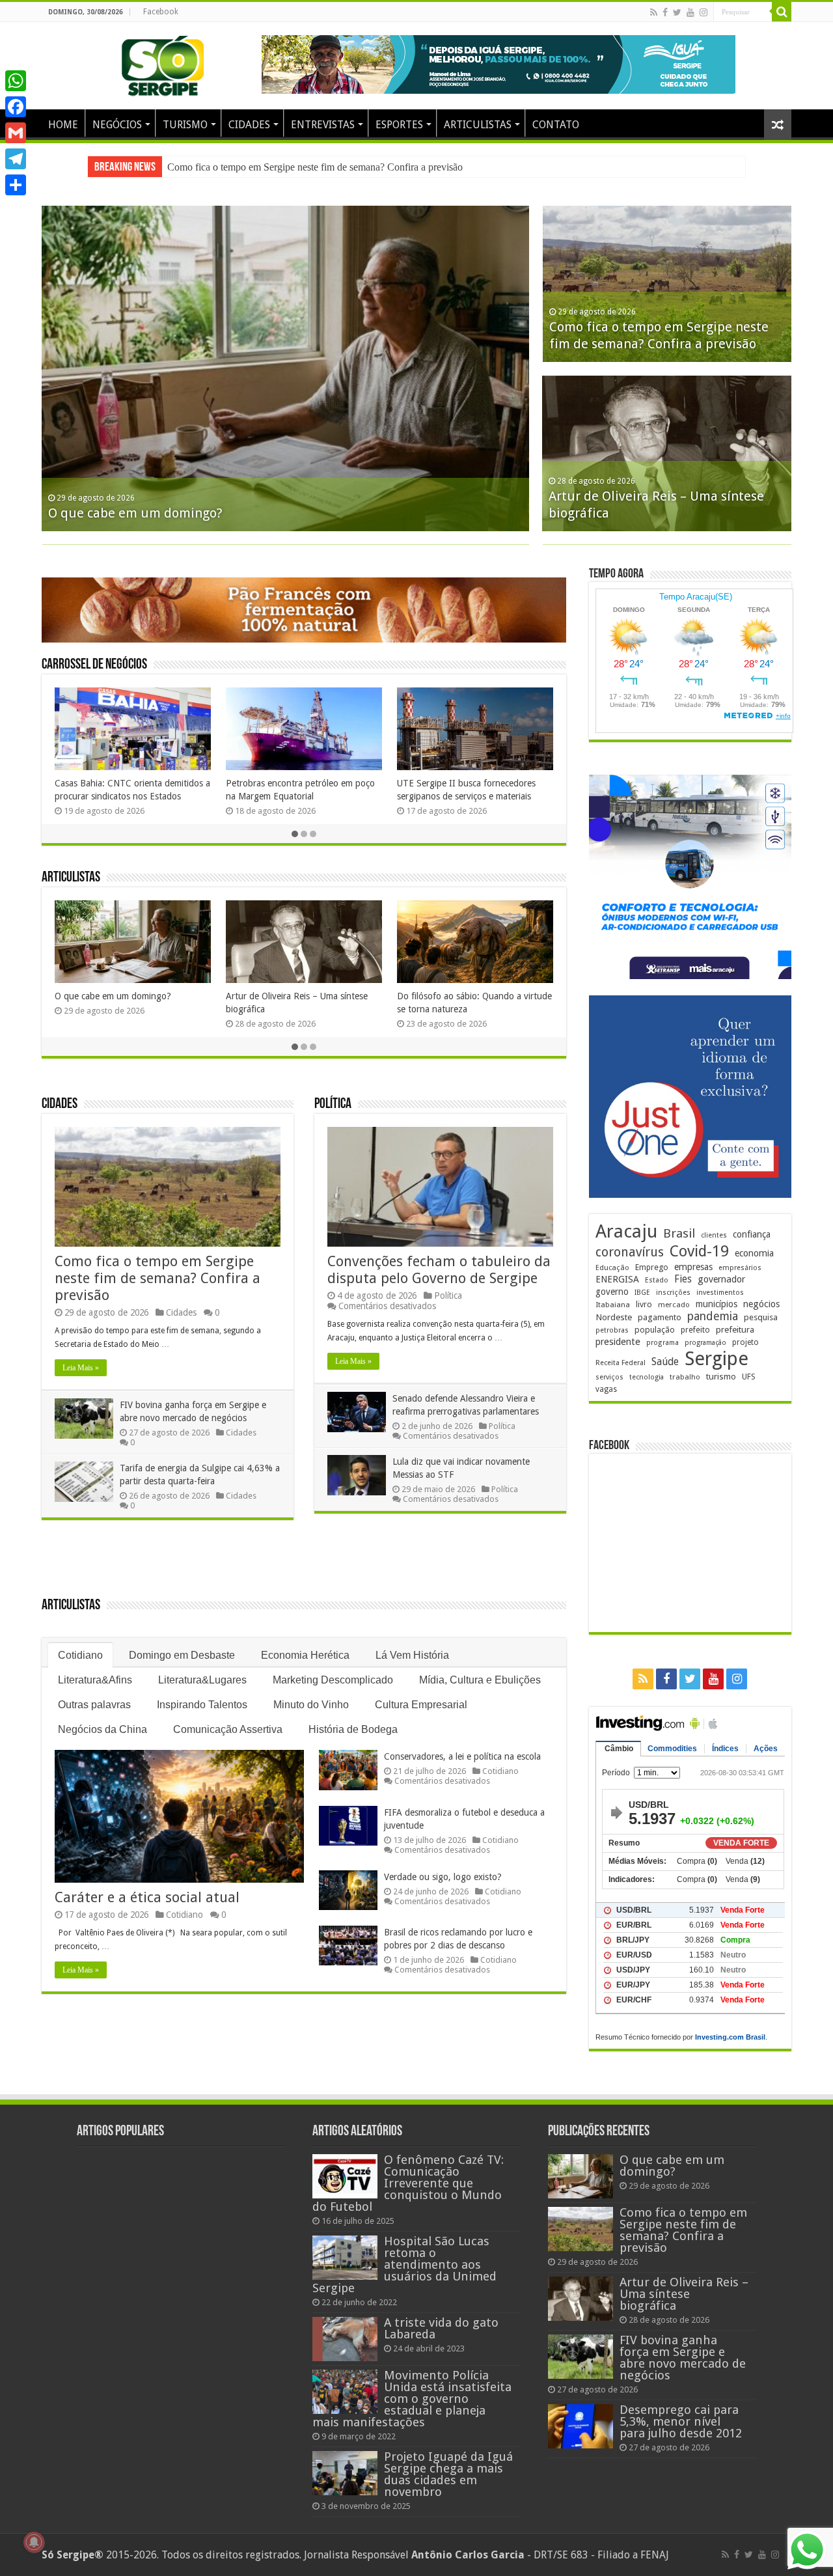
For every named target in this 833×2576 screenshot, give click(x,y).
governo (612, 1292)
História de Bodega (353, 1729)
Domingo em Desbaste (182, 1655)
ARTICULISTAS (478, 125)
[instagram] (703, 12)
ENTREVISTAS (323, 125)
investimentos (720, 1293)
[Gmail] (16, 133)
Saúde (665, 1362)
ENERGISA (617, 1279)
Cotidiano (80, 1655)
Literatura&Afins (95, 1680)
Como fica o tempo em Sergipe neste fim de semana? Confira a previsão (157, 1278)
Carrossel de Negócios (94, 665)
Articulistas (71, 878)
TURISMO (185, 125)
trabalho (685, 1377)
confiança (752, 1234)
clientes (714, 1235)
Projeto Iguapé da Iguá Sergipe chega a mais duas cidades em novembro (448, 2474)
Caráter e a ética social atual (147, 1897)
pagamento (660, 1317)
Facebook (161, 12)
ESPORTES (399, 125)
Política (333, 1104)
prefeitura (735, 1329)
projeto (745, 1342)
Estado (657, 1280)
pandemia (713, 1316)
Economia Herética (305, 1655)
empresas (693, 1267)
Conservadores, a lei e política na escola (462, 1756)
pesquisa (761, 1317)
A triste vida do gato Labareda (441, 2328)
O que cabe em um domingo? (135, 513)
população (655, 1330)
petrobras (612, 1330)
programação (705, 1343)
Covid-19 (699, 1251)
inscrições (673, 1293)
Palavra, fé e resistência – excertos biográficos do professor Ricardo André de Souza (304, 1009)
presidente (618, 1342)
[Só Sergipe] (163, 63)
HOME (63, 125)
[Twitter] (677, 12)
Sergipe (717, 1359)
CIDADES (249, 125)
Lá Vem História (412, 1655)
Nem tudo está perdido (101, 996)
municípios (717, 1304)
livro (644, 1304)
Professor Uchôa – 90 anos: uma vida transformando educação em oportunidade (471, 1009)
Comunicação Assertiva (228, 1729)
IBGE (642, 1293)
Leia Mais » (81, 1368)
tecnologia (647, 1377)
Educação (612, 1268)
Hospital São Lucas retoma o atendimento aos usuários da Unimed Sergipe (404, 2264)
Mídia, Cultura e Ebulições (480, 1680)
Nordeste (614, 1317)
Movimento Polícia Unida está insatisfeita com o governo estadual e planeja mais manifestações (412, 2399)
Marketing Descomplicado (333, 1680)
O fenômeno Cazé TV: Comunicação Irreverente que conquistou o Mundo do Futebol (408, 2183)
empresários (740, 1268)
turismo (721, 1376)
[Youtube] (690, 12)
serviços (609, 1377)
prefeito (695, 1330)
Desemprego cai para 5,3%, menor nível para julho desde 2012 (681, 2421)
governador (721, 1279)
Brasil (679, 1233)
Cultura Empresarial (421, 1705)
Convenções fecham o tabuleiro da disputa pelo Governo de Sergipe (439, 1270)
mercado (674, 1305)
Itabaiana (613, 1305)
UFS (749, 1377)
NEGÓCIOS (117, 125)
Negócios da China (102, 1729)
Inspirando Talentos (202, 1705)
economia (754, 1253)
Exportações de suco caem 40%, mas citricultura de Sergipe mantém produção (470, 796)
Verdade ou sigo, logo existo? (443, 1877)
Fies (683, 1279)
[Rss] (654, 12)
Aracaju (626, 1231)
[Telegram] (16, 159)
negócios (761, 1304)
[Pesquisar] (782, 12)
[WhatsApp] (16, 81)
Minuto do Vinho (311, 1705)
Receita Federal (621, 1363)
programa (662, 1343)
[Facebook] (665, 12)
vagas (606, 1389)
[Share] (16, 185)
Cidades (60, 1104)
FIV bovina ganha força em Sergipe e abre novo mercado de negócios (311, 167)
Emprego (652, 1267)
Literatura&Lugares (202, 1680)
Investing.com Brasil (730, 2037)
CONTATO (556, 125)
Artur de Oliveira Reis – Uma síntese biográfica (684, 2294)
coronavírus (630, 1252)
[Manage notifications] (34, 2542)
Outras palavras (94, 1705)
